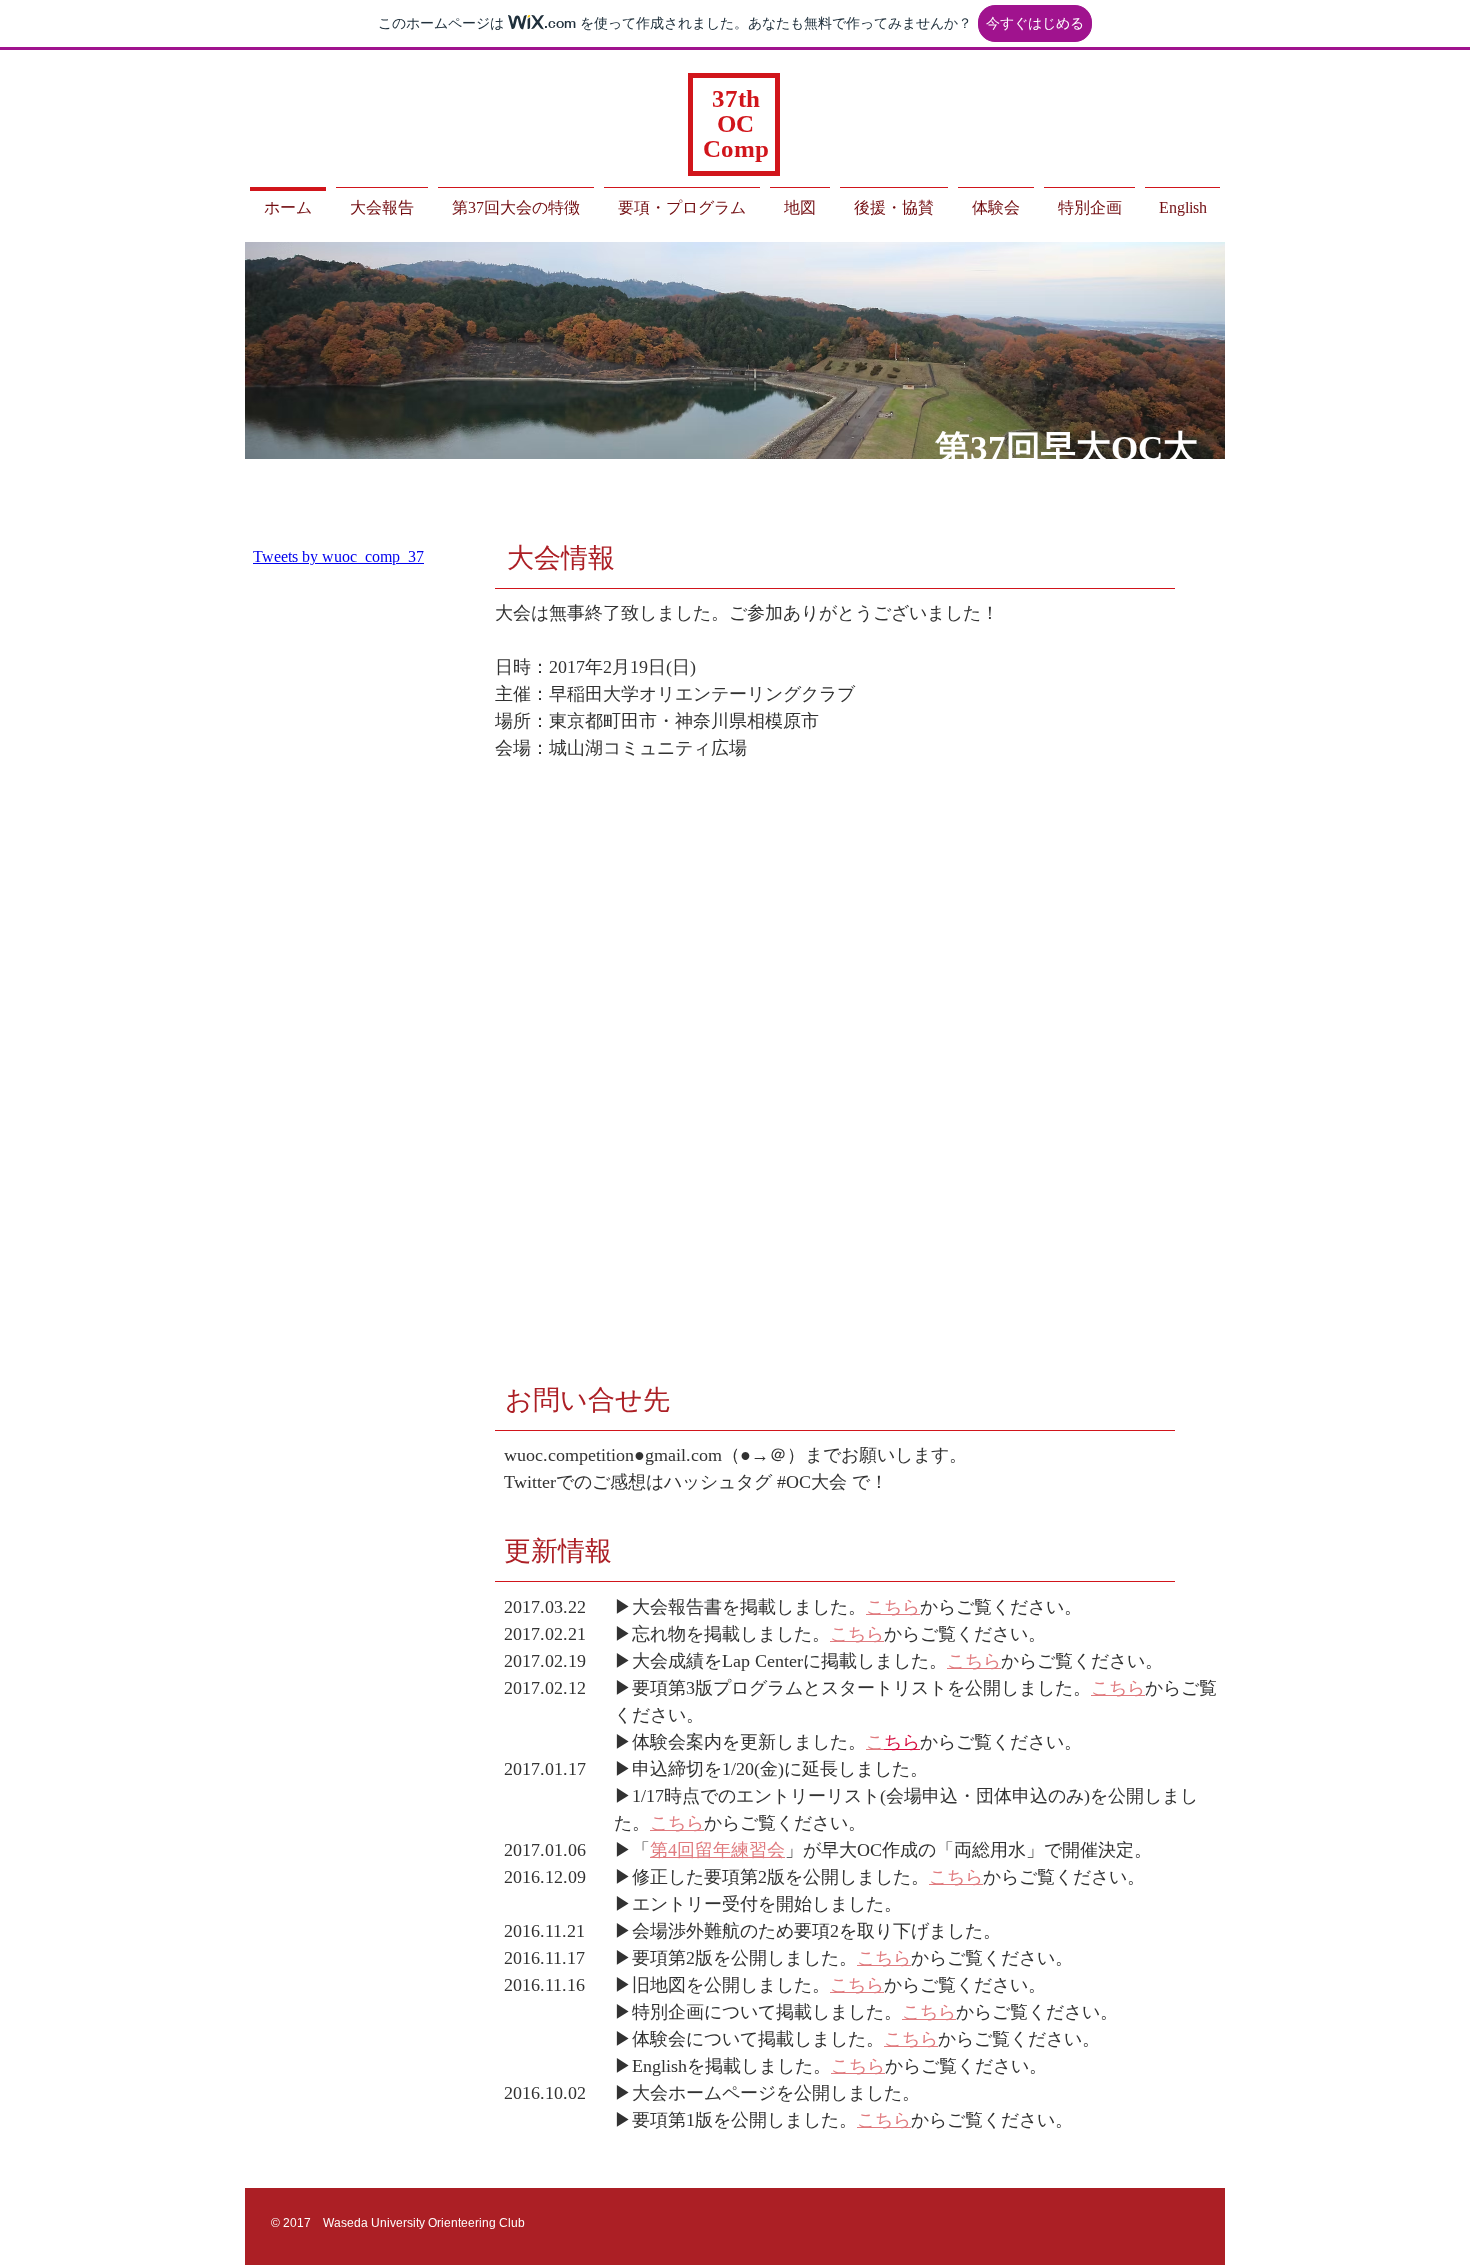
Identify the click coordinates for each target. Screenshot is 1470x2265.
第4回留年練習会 (717, 1850)
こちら (1118, 1688)
